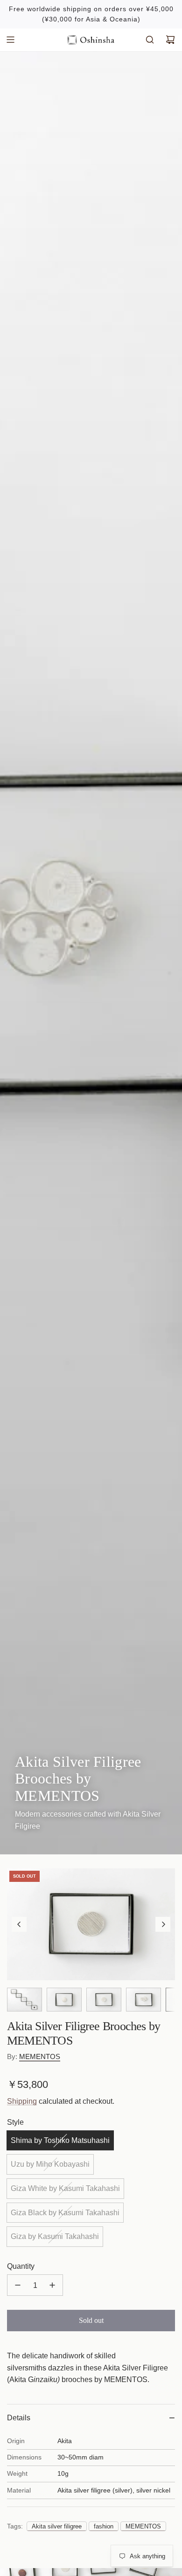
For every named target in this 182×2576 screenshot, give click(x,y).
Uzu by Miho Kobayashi (50, 2164)
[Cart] (170, 40)
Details (19, 2418)
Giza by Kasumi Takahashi (55, 2236)
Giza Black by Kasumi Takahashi (65, 2213)
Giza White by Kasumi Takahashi (65, 2188)
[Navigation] (10, 40)
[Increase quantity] (52, 2285)
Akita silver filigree (57, 2526)
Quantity (21, 2266)
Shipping (22, 2101)
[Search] (150, 40)
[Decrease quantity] (18, 2285)
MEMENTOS (40, 2056)
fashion (104, 2526)
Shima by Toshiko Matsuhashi (60, 2140)
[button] (19, 1924)
